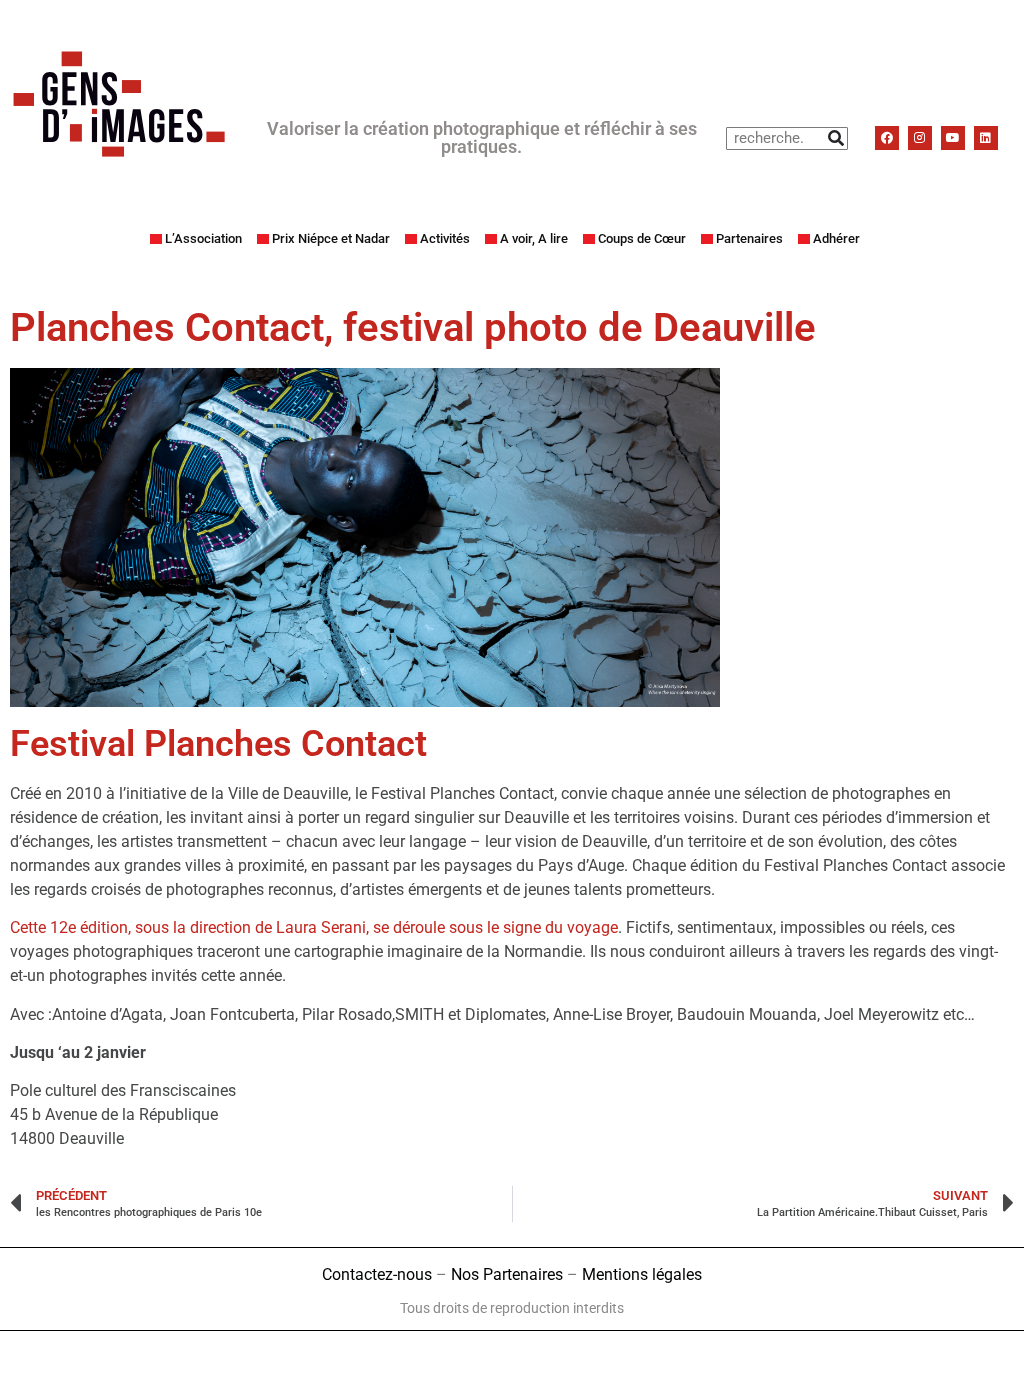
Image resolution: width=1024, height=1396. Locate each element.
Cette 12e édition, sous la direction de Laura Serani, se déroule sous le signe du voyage (314, 927)
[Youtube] (953, 138)
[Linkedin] (986, 138)
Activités (445, 238)
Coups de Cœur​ (642, 238)
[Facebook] (887, 138)
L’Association (203, 238)
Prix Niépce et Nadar (331, 238)
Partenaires (749, 238)
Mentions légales (642, 1274)
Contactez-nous (377, 1274)
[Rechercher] (835, 138)
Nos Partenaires (507, 1274)
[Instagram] (920, 138)
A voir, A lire (534, 238)
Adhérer (836, 238)
